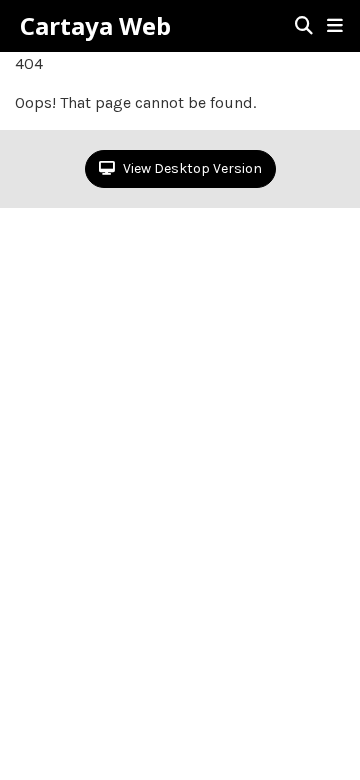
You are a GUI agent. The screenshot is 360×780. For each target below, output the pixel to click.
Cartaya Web (95, 26)
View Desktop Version (191, 168)
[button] (335, 26)
